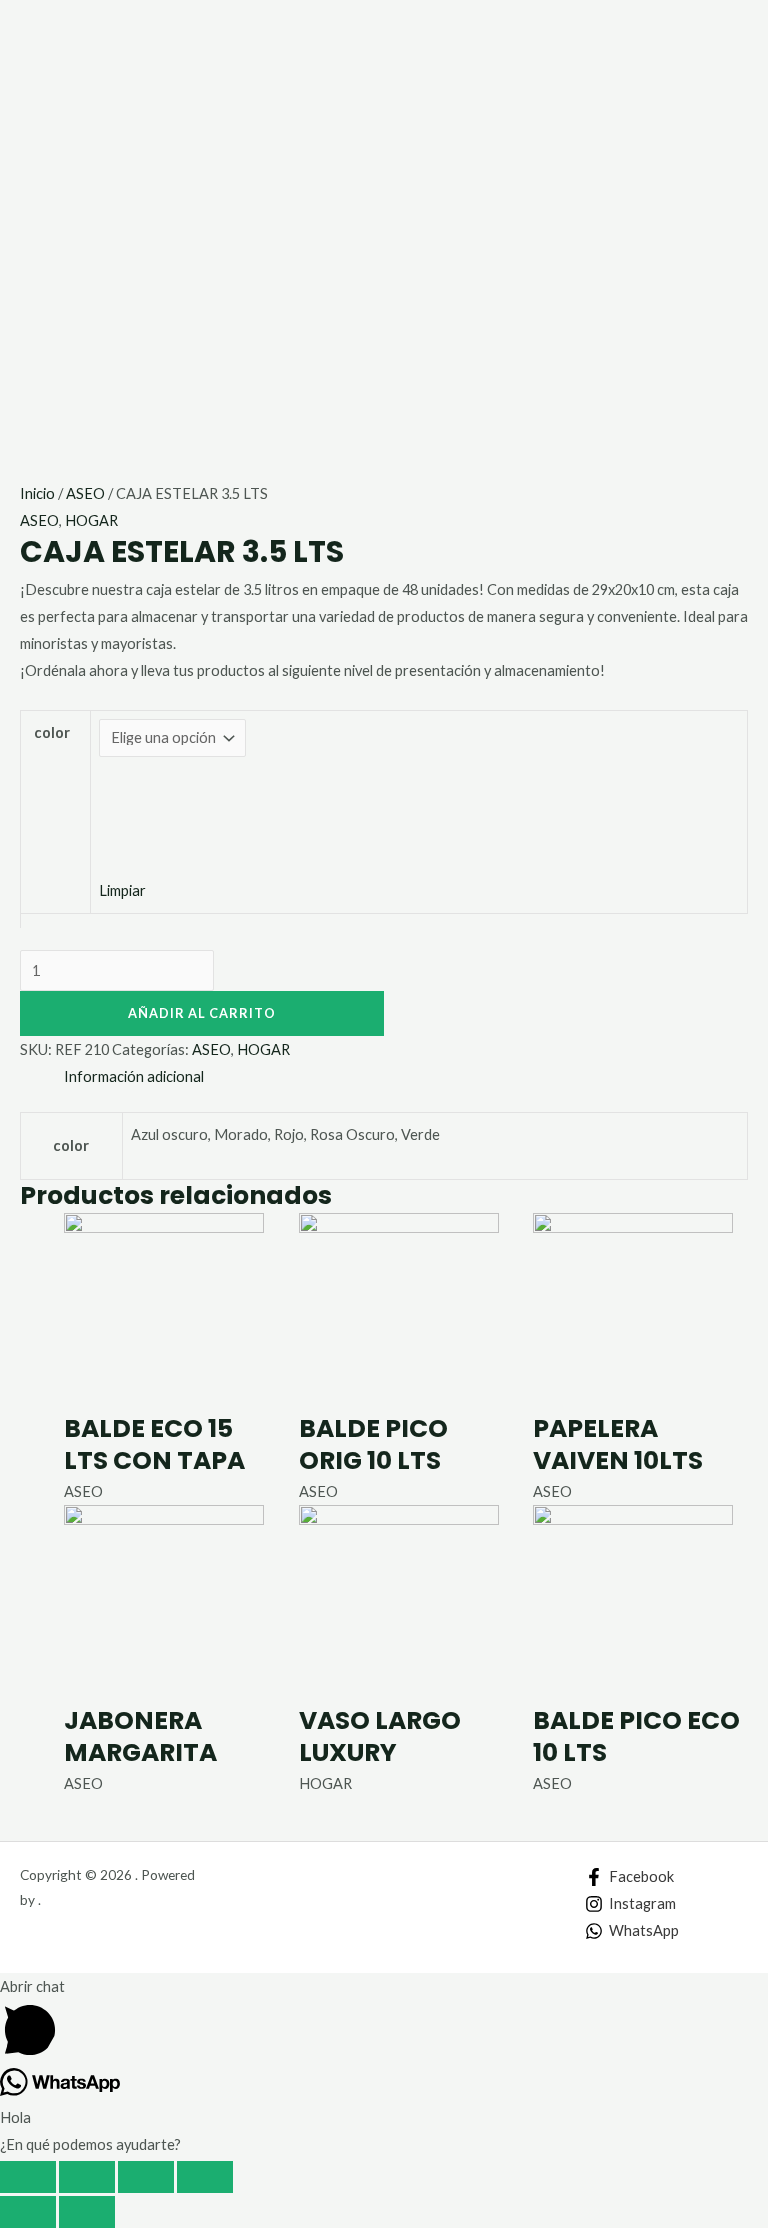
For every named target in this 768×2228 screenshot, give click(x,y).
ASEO (85, 493)
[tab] (134, 1076)
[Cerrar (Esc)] (28, 2177)
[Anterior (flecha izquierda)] (28, 2212)
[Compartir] (87, 2177)
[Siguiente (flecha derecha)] (87, 2212)
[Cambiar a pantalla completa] (146, 2177)
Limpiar (122, 890)
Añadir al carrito (202, 1013)
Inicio (37, 493)
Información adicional (134, 1076)
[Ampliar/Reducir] (205, 2177)
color (52, 732)
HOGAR (91, 520)
